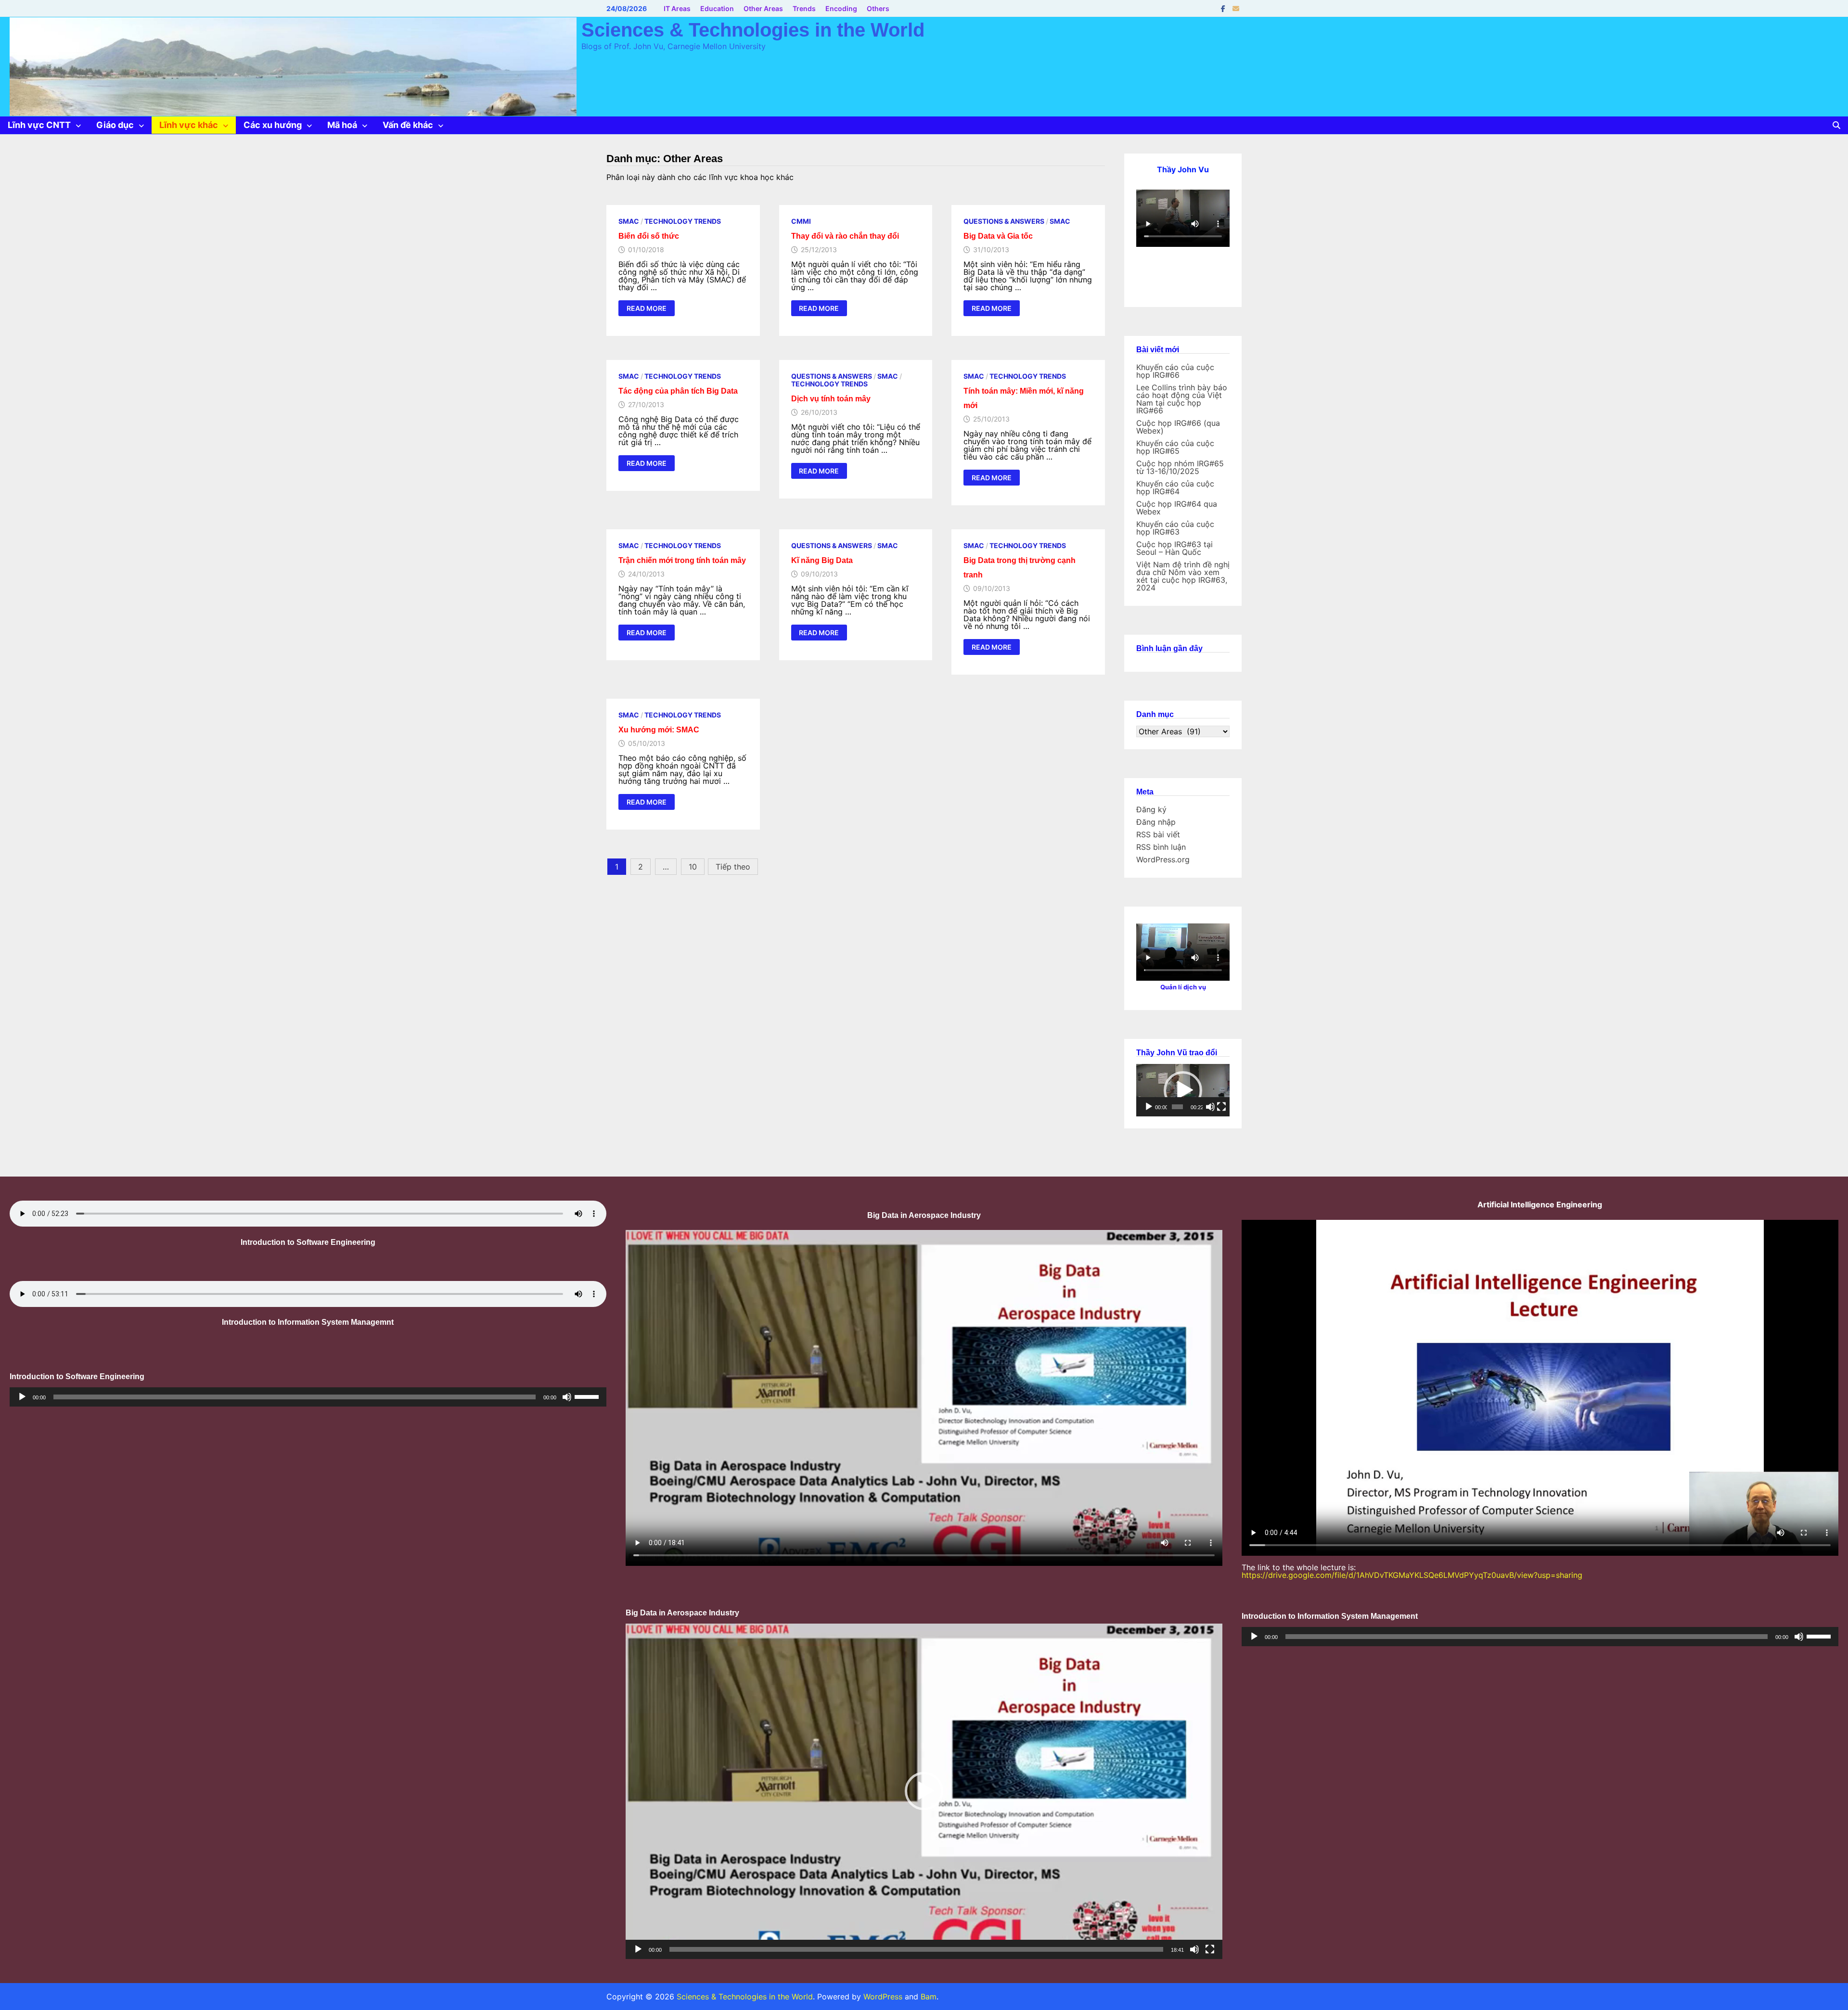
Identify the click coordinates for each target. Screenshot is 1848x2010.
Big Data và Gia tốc (998, 236)
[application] (1183, 1090)
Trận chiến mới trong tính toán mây (682, 560)
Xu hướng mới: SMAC (659, 730)
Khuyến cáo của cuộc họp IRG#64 (1175, 487)
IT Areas (677, 8)
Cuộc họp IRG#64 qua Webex (1177, 508)
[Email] (1236, 8)
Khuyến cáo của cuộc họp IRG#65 (1175, 447)
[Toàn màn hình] (1221, 1107)
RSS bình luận (1161, 847)
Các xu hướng (273, 125)
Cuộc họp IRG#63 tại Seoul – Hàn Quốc (1174, 548)
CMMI (801, 221)
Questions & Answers (1004, 221)
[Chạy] (1149, 1107)
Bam (929, 1997)
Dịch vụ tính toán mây (831, 399)
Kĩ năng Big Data (822, 560)
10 (693, 867)
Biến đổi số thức (649, 236)
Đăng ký (1151, 809)
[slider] (1177, 1107)
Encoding (841, 8)
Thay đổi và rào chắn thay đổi (845, 236)
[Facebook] (1224, 8)
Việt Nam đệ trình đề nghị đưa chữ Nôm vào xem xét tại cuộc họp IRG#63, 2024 (1183, 576)
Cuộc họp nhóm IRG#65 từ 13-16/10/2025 (1180, 467)
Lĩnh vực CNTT (39, 125)
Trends (804, 8)
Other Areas (763, 8)
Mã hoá (342, 125)
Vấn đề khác (408, 125)
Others (878, 8)
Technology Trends (683, 221)
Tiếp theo (733, 867)
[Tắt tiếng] (1210, 1107)
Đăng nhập (1156, 822)
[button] (1183, 1090)
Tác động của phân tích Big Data (678, 391)
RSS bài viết (1158, 834)
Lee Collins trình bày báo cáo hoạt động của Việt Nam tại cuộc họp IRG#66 (1182, 399)
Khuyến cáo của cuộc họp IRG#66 (1175, 371)
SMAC (629, 221)
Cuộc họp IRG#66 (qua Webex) (1178, 427)
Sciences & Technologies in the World (753, 30)
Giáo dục (115, 125)
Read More (646, 309)
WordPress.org (1163, 859)
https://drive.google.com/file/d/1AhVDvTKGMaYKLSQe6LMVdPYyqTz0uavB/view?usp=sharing (1412, 1575)
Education (717, 8)
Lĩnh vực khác (189, 125)
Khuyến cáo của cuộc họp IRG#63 (1175, 528)
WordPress (883, 1997)
